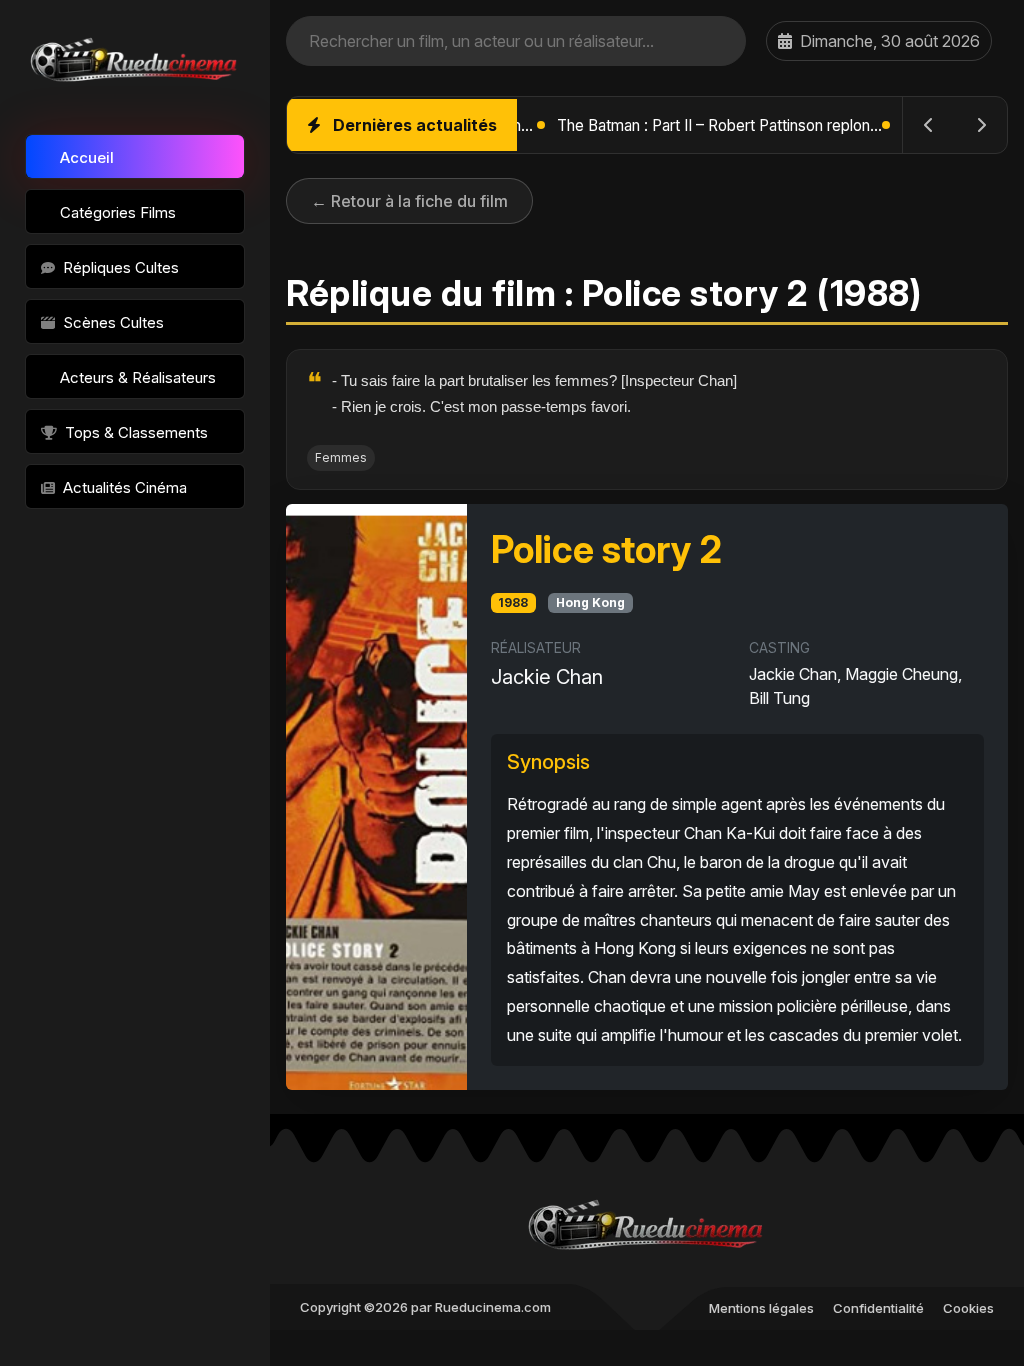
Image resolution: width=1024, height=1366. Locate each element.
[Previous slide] (929, 125)
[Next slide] (981, 125)
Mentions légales (761, 1308)
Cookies (968, 1308)
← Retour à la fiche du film (409, 201)
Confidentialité (878, 1308)
